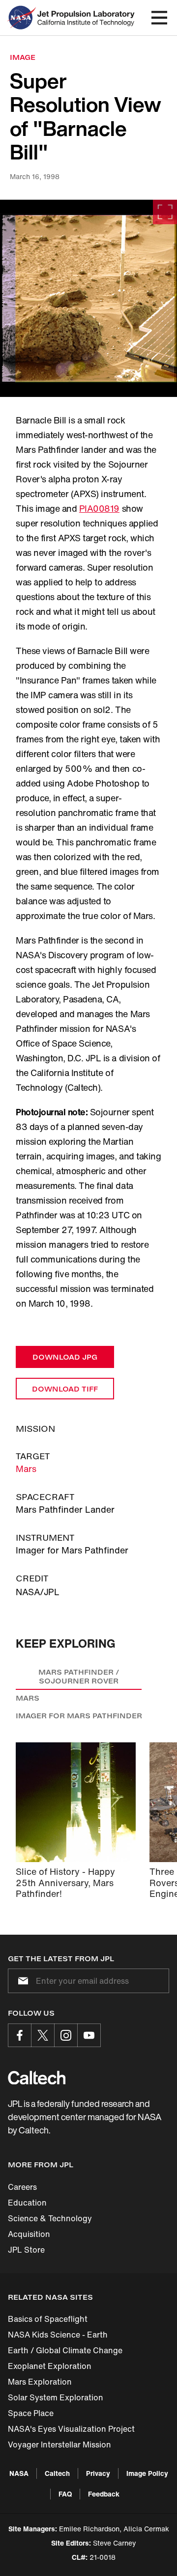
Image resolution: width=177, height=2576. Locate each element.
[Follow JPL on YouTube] (89, 2035)
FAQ (65, 2494)
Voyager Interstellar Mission (59, 2445)
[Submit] (21, 1981)
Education (27, 2203)
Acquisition (29, 2234)
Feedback (104, 2494)
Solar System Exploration (56, 2397)
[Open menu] (159, 18)
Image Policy (147, 2473)
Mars (26, 1469)
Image (23, 57)
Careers (22, 2187)
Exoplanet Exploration (50, 2366)
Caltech (57, 2473)
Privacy (98, 2473)
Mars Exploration (40, 2382)
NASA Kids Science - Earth (58, 2335)
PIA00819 (99, 508)
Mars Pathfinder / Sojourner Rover (79, 1676)
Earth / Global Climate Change (65, 2350)
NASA (19, 2473)
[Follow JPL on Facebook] (20, 2035)
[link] (88, 298)
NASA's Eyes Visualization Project (71, 2429)
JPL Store (26, 2250)
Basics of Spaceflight (48, 2319)
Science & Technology (50, 2218)
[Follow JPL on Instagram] (66, 2035)
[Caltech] (37, 2077)
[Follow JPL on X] (43, 2035)
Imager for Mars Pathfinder (79, 1716)
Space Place (31, 2413)
